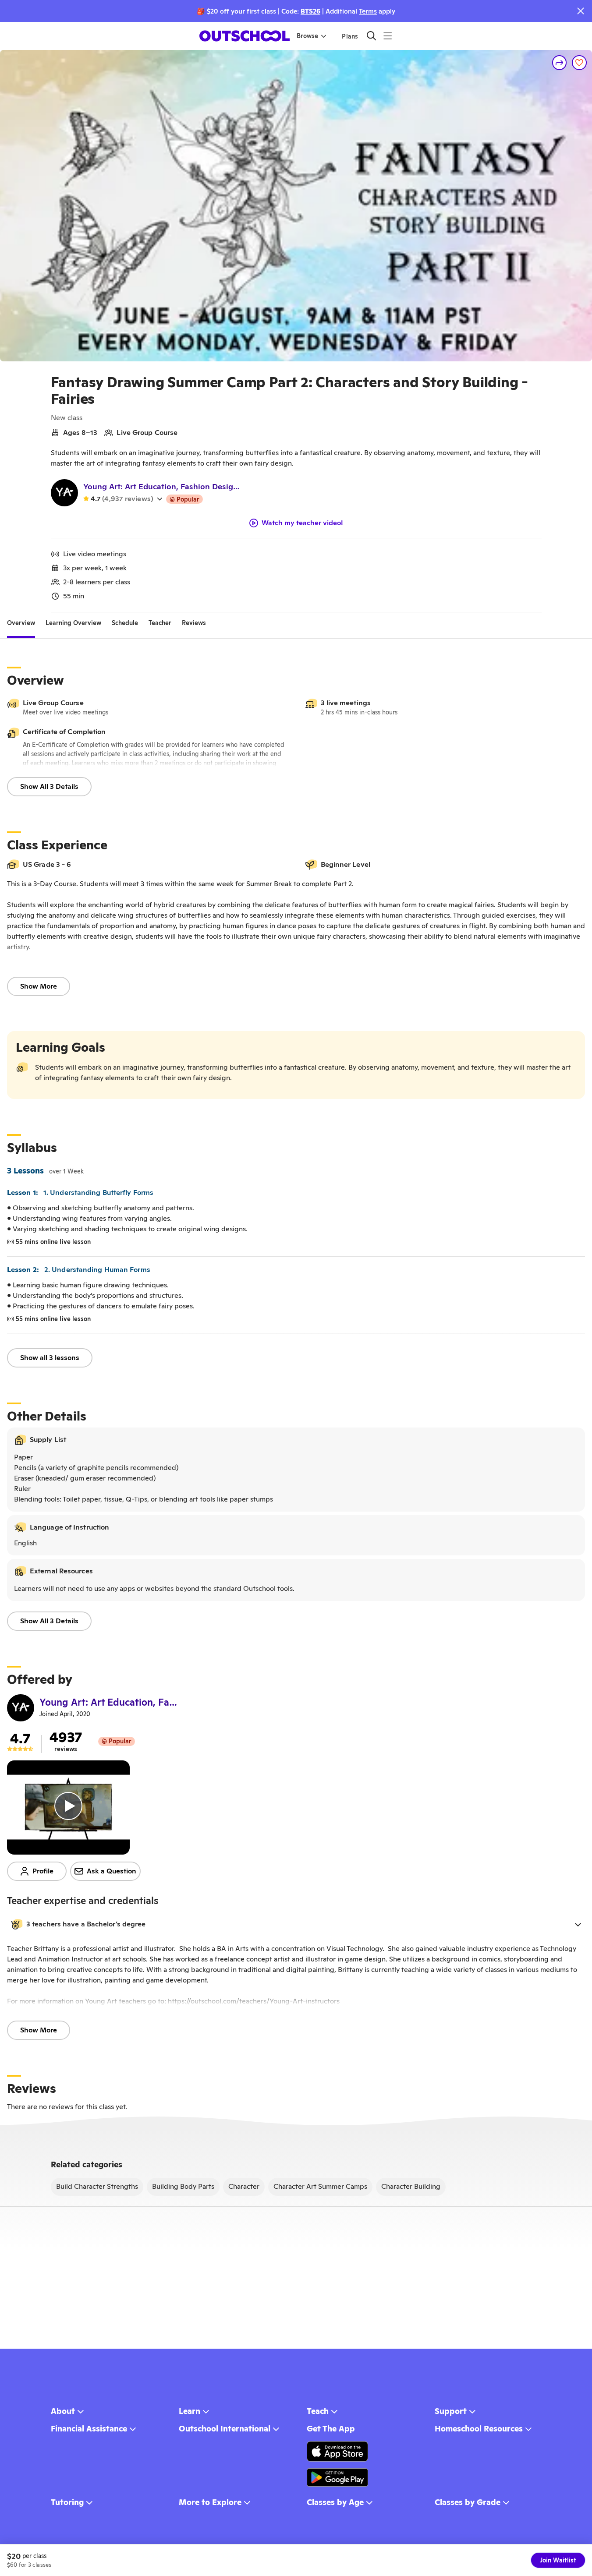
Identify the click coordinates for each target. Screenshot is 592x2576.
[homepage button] (245, 36)
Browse (307, 36)
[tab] (21, 623)
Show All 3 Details (49, 786)
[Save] (579, 63)
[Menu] (388, 36)
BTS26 (310, 11)
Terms (368, 11)
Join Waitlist (558, 2560)
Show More (39, 986)
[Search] (371, 36)
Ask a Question (112, 1871)
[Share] (560, 63)
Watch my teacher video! (302, 523)
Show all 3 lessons (50, 1358)
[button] (296, 1924)
